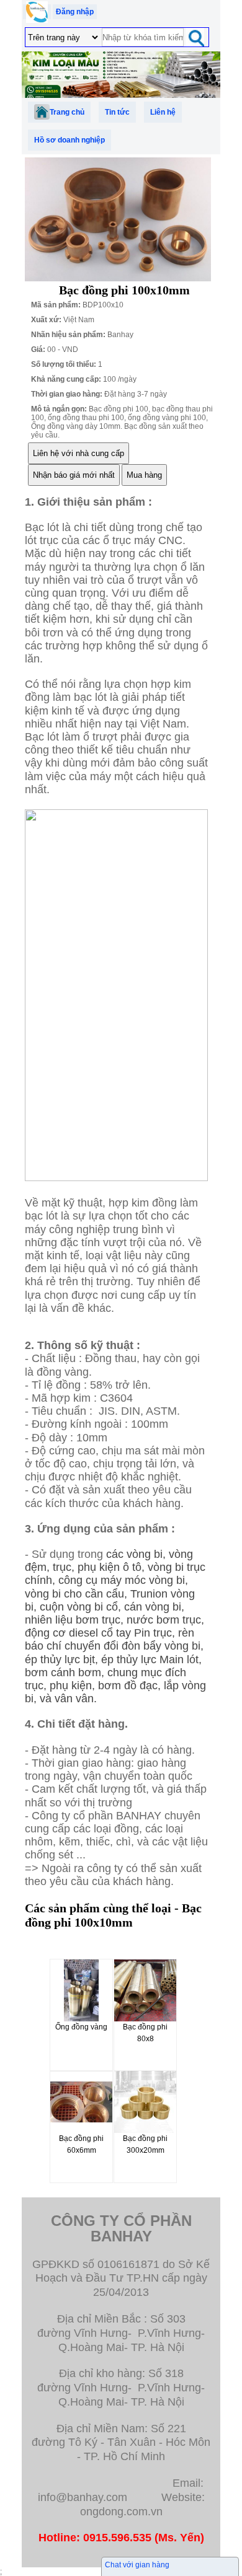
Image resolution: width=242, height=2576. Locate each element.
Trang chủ (67, 112)
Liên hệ (163, 112)
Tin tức (117, 112)
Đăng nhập (75, 12)
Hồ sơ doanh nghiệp (69, 140)
